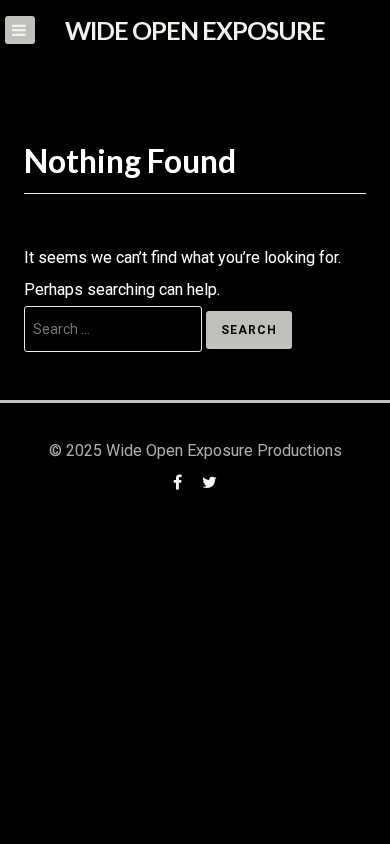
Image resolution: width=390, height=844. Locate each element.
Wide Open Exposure (195, 30)
